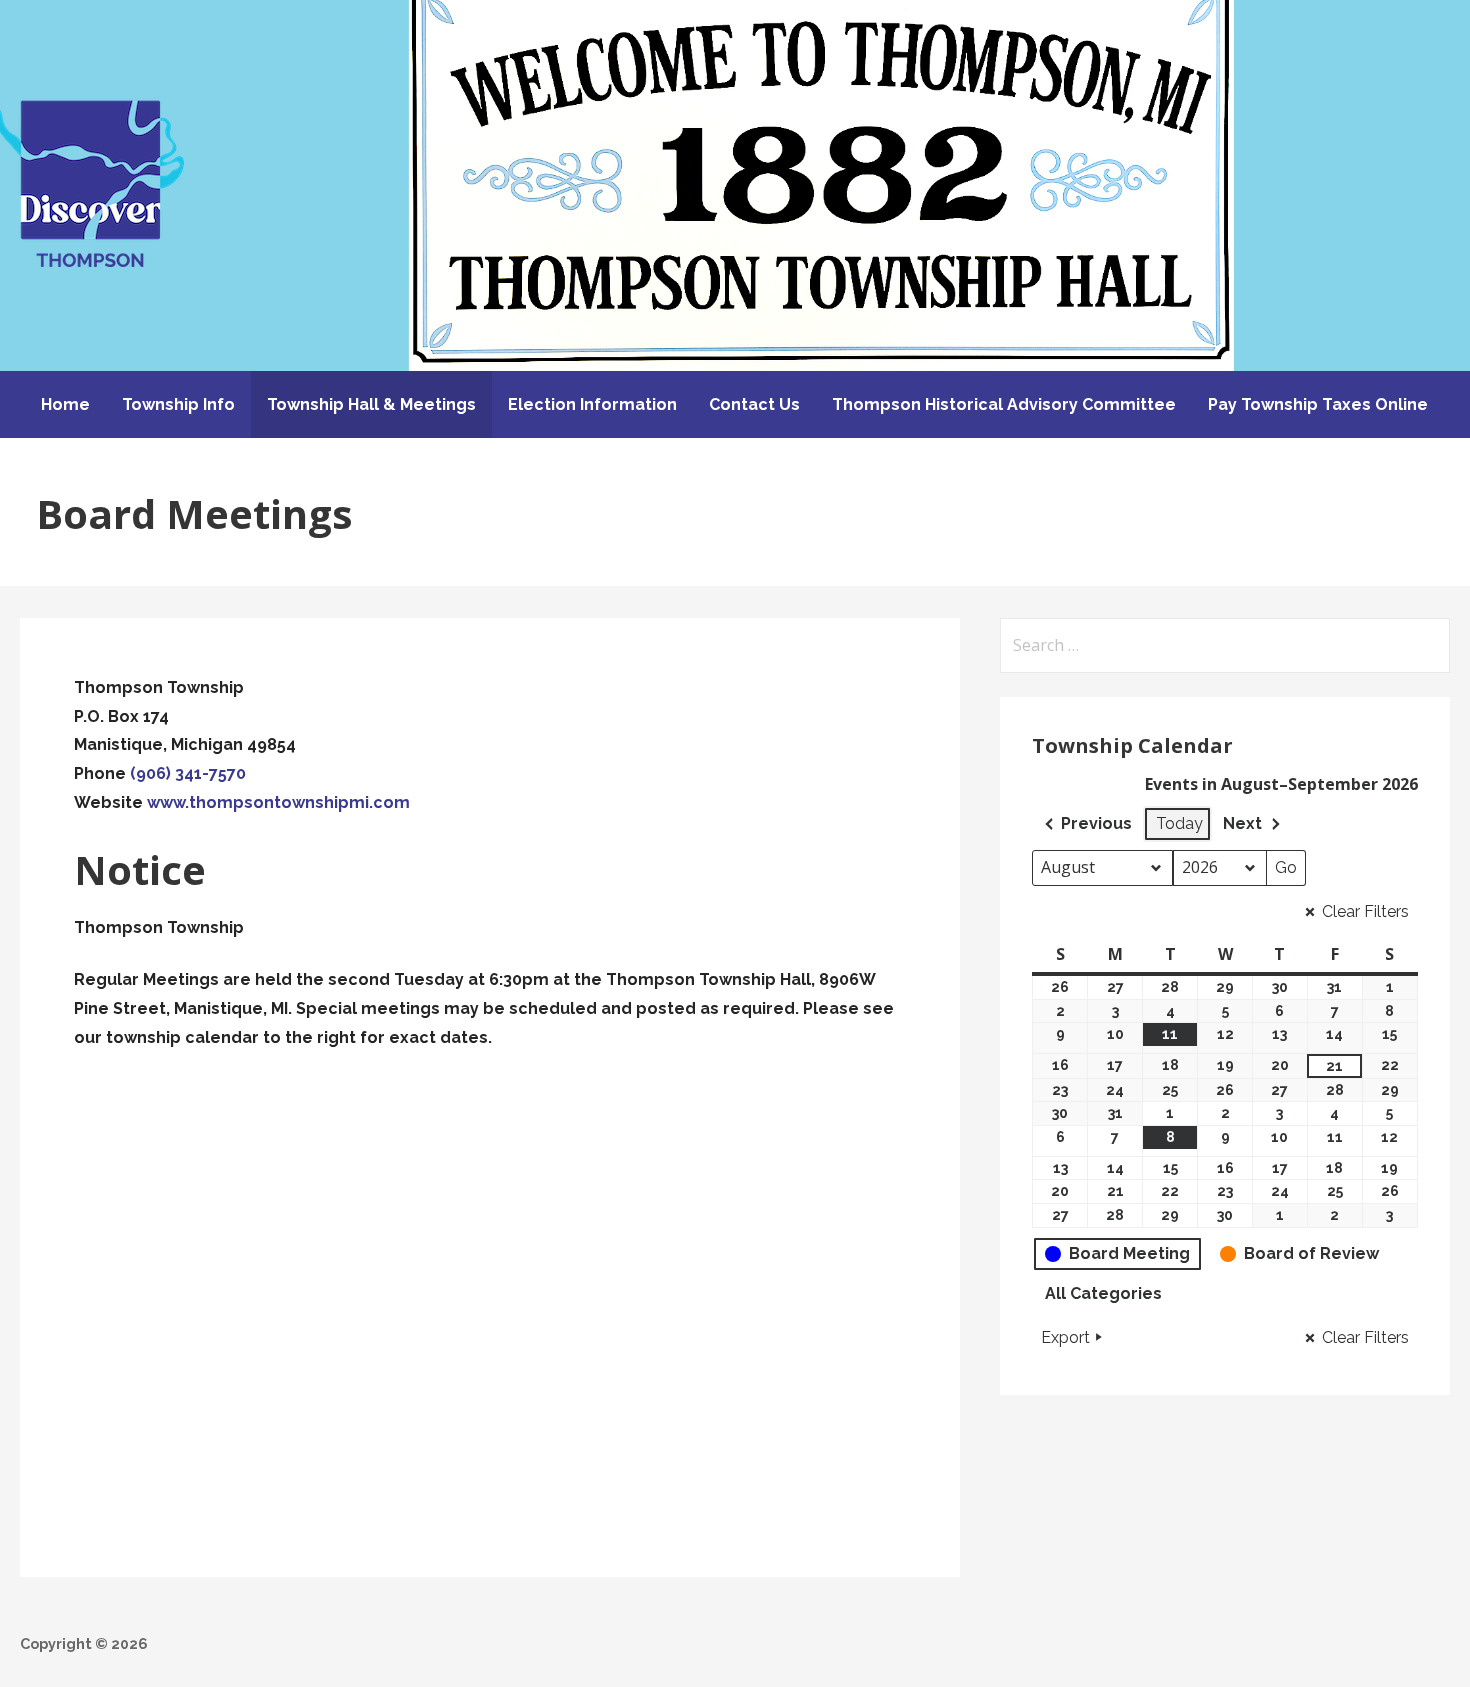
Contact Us (754, 404)
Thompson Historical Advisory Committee (1004, 404)
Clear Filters (1365, 911)
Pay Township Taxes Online (1318, 404)
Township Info (178, 404)
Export (1065, 1337)
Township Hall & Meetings (371, 404)
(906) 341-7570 (188, 773)
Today (1179, 823)
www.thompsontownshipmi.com (278, 802)
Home (65, 404)
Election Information (592, 404)
